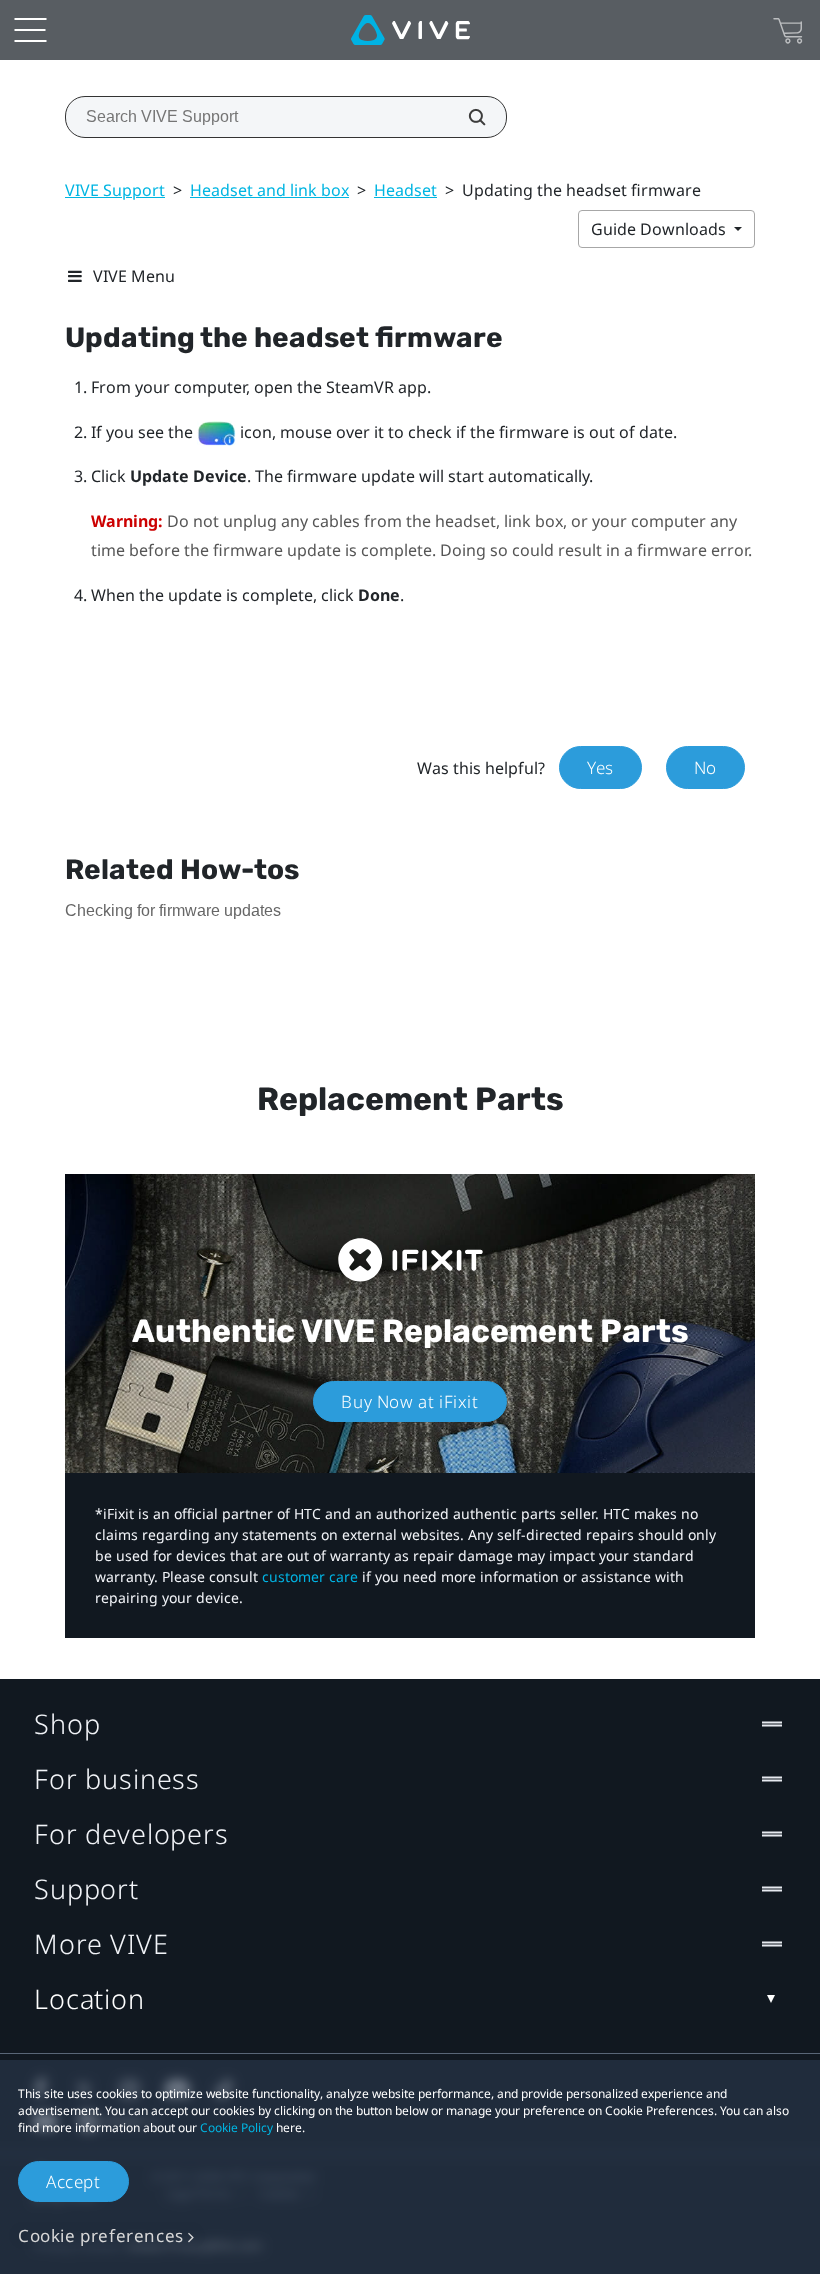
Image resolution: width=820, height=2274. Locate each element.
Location (89, 1998)
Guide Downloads (660, 229)
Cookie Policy (236, 2127)
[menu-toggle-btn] (30, 30)
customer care (310, 1576)
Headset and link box (269, 190)
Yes (600, 767)
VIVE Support (115, 190)
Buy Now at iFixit (409, 1401)
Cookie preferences (101, 2235)
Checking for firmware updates (173, 910)
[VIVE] (410, 30)
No (705, 767)
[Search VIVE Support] (466, 117)
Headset (405, 190)
